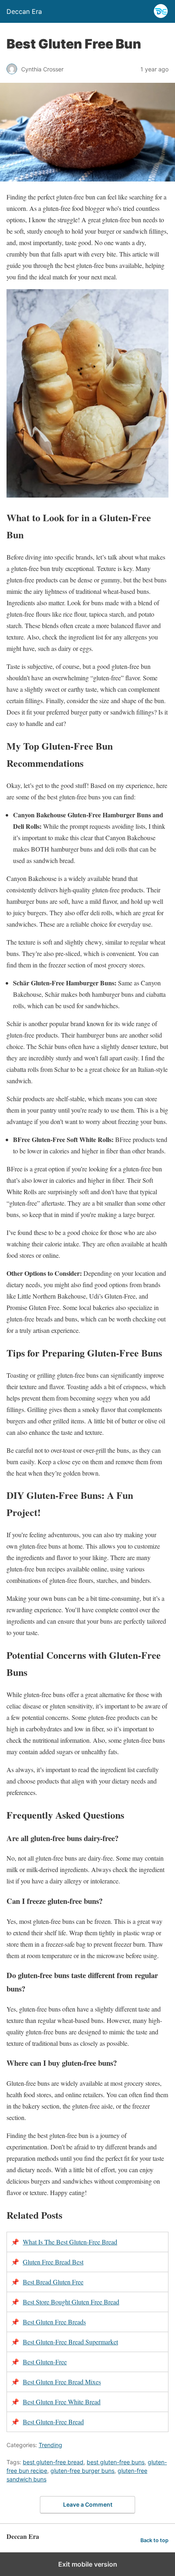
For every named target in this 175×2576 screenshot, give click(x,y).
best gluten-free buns (116, 2462)
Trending (50, 2445)
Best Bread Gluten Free (53, 2282)
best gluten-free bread (53, 2462)
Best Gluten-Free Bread (53, 2422)
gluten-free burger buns (82, 2471)
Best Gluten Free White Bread (62, 2402)
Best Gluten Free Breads (54, 2322)
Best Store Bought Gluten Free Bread (71, 2302)
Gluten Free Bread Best (53, 2262)
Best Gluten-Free (45, 2362)
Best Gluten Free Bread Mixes (62, 2382)
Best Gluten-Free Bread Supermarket (70, 2342)
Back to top (154, 2540)
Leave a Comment (88, 2504)
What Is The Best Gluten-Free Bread (70, 2242)
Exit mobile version (88, 2564)
